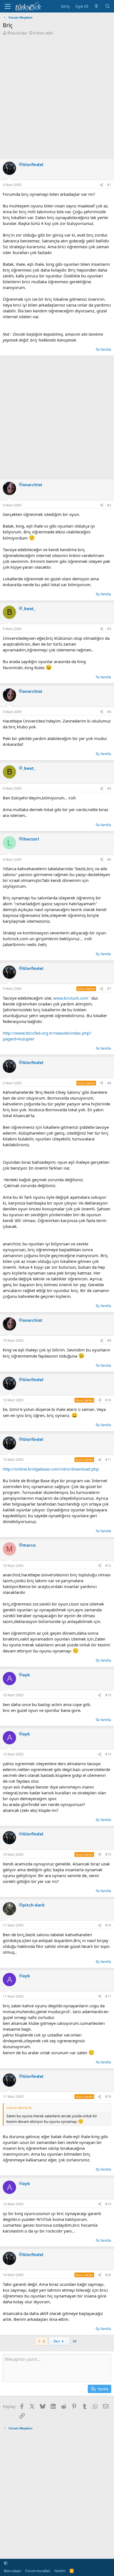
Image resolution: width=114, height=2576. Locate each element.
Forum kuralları (38, 2571)
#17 (108, 1996)
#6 (109, 860)
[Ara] (107, 6)
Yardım (60, 2571)
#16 (108, 1925)
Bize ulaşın (12, 2571)
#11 (108, 1460)
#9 (109, 1340)
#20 (108, 2275)
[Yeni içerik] (96, 6)
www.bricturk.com (71, 998)
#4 (109, 712)
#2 (109, 505)
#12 (108, 1566)
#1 (109, 185)
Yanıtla (106, 349)
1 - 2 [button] (42, 2341)
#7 (109, 989)
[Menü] (8, 6)
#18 (108, 2097)
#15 (108, 1854)
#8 (109, 1083)
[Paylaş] (102, 185)
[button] (6, 2563)
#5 (109, 788)
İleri (57, 2341)
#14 (108, 1754)
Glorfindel (18, 33)
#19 (108, 2204)
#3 (109, 629)
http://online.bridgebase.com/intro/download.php (51, 1469)
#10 (108, 1400)
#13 (108, 1695)
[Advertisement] (57, 96)
